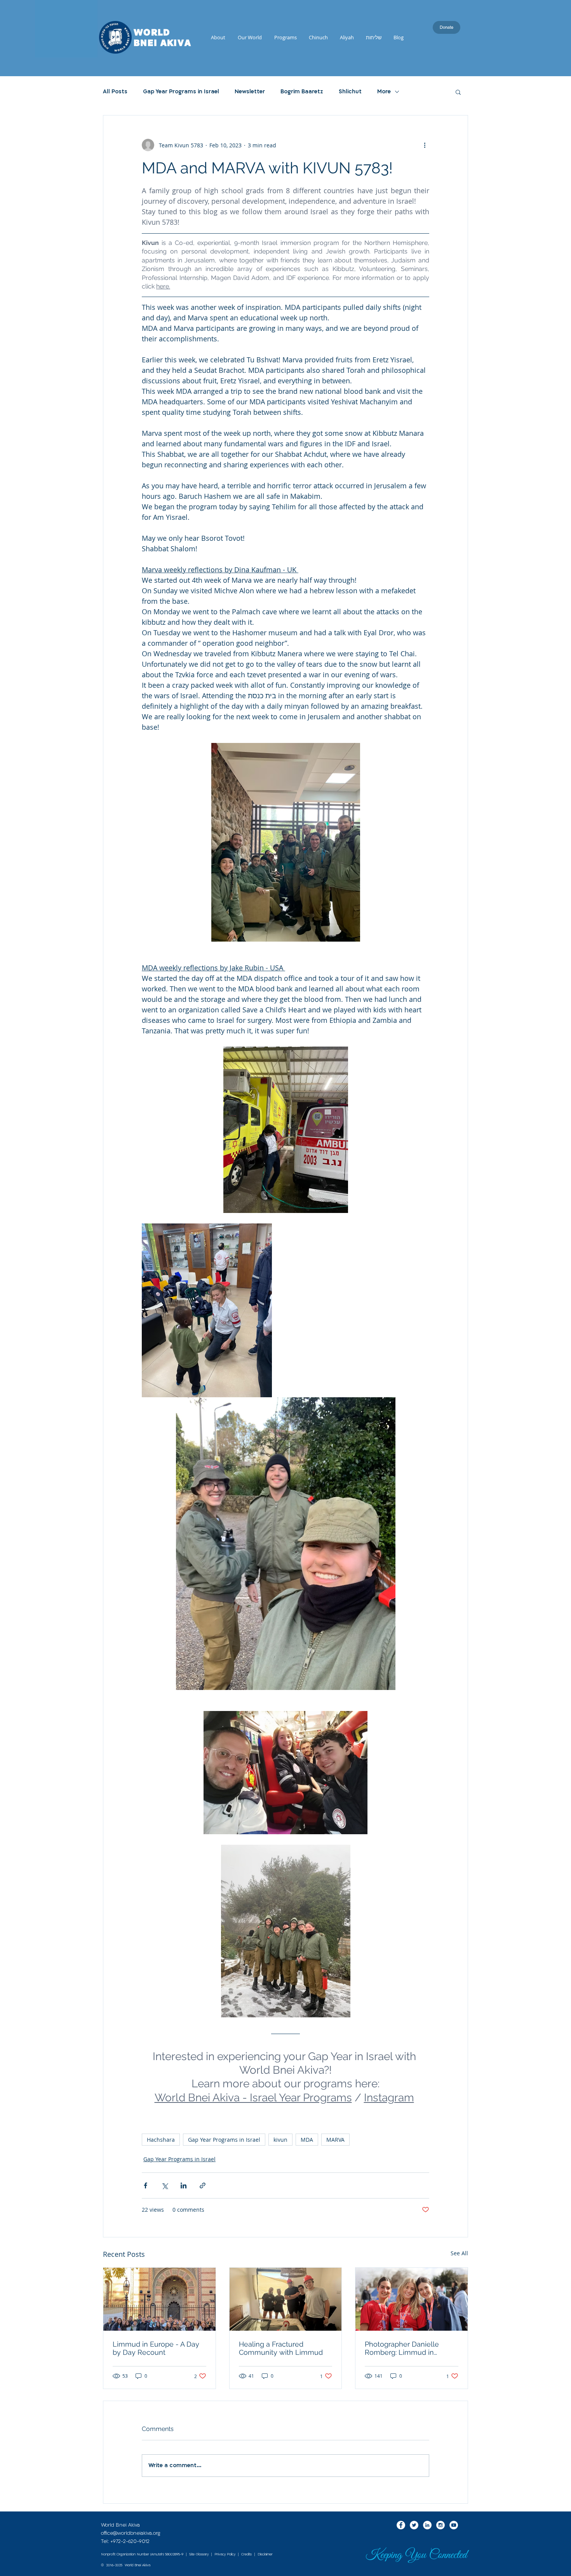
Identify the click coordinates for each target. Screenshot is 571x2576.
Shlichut (350, 92)
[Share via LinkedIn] (184, 2185)
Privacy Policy (225, 2554)
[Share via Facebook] (145, 2185)
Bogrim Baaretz (302, 92)
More (384, 92)
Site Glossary (199, 2554)
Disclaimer (265, 2554)
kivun (280, 2140)
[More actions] (425, 145)
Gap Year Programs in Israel (181, 92)
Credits (246, 2554)
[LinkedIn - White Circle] (427, 2525)
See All (459, 2253)
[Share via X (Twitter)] (165, 2185)
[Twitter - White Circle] (414, 2525)
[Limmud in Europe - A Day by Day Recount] (159, 2299)
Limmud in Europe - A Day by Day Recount (156, 2348)
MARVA (335, 2140)
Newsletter (250, 92)
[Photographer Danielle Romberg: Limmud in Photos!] (412, 2299)
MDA (307, 2140)
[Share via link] (203, 2185)
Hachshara (161, 2140)
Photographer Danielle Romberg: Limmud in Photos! (402, 2348)
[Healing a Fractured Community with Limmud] (286, 2299)
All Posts (115, 92)
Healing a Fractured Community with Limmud (281, 2348)
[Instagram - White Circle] (440, 2525)
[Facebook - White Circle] (401, 2525)
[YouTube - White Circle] (454, 2525)
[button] (458, 92)
